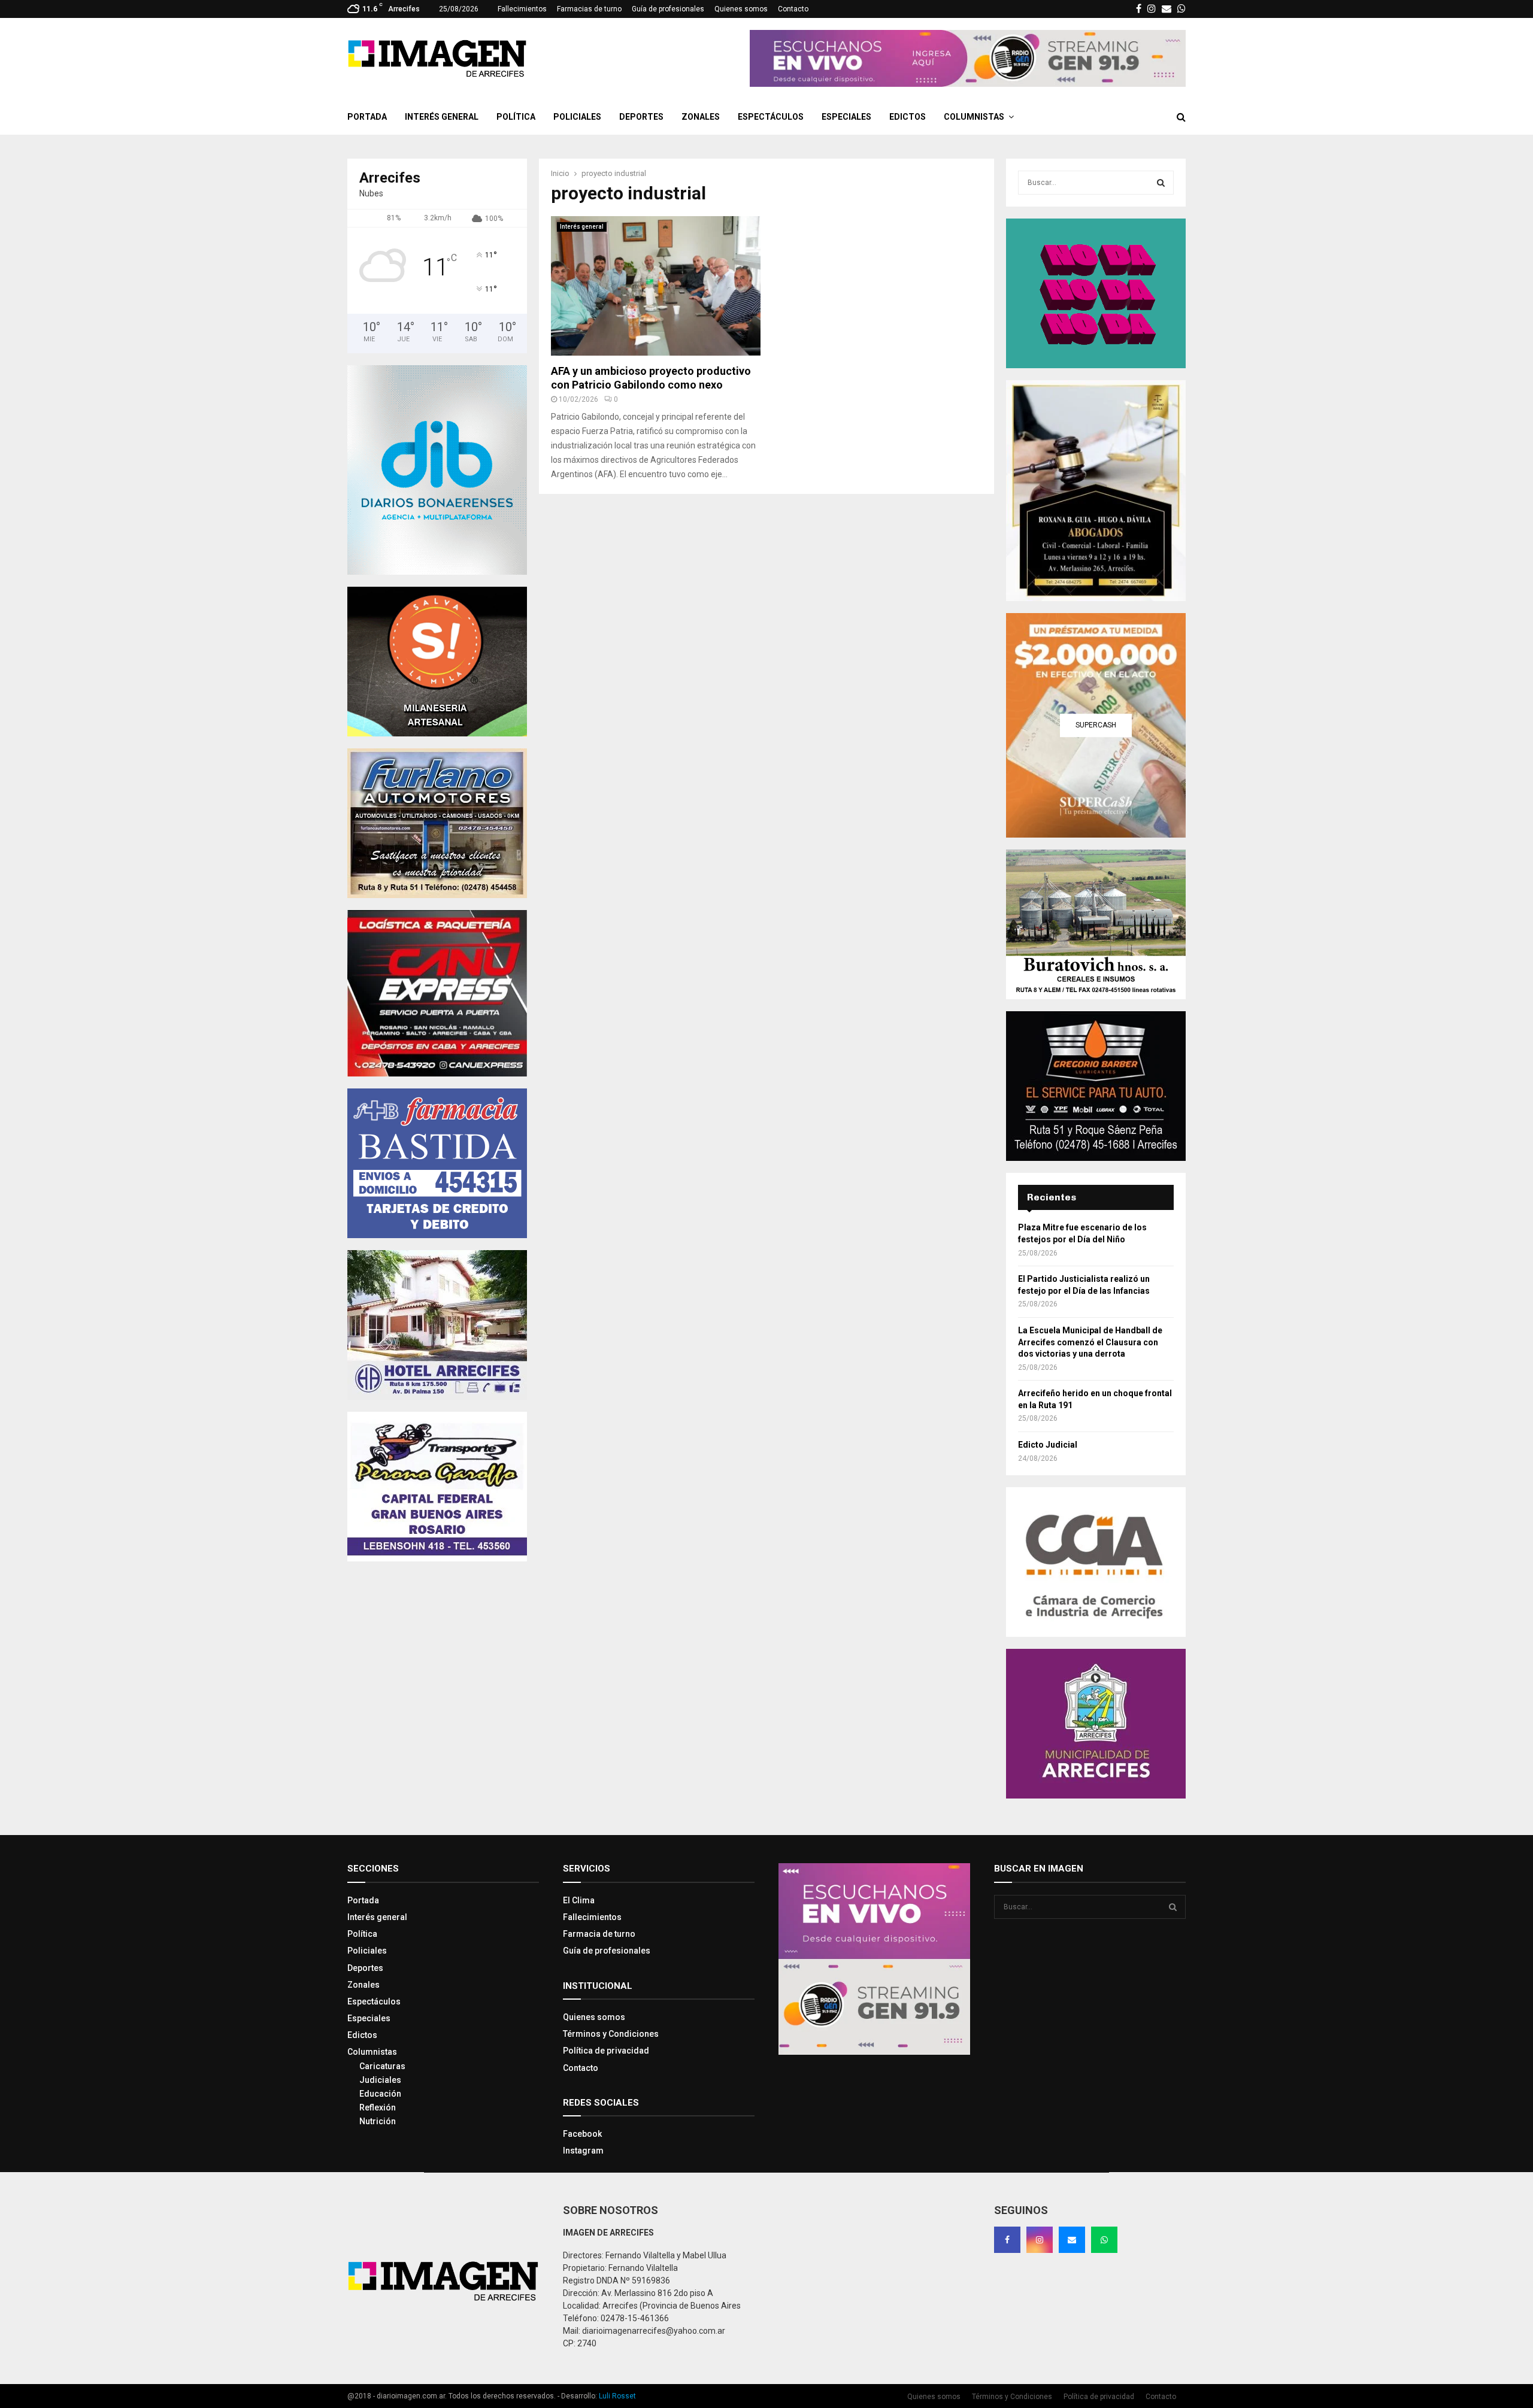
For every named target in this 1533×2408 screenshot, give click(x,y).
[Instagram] (1040, 2240)
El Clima (579, 1900)
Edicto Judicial (1048, 1445)
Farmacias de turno (589, 9)
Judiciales (380, 2080)
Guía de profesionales (668, 9)
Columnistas (974, 117)
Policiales (577, 117)
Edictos (908, 117)
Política (516, 117)
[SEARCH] (1161, 183)
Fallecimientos (522, 9)
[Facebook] (1007, 2240)
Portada (367, 117)
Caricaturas (382, 2066)
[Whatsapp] (1104, 2240)
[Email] (1072, 2240)
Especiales (846, 117)
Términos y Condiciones (611, 2034)
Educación (380, 2094)
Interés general (442, 117)
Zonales (701, 117)
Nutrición (378, 2121)
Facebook (582, 2134)
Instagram (583, 2151)
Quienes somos (741, 9)
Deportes (641, 117)
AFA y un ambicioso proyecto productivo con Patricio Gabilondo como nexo (651, 378)
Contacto (793, 9)
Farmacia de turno (599, 1934)
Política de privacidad (606, 2051)
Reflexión (378, 2107)
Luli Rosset (617, 2396)
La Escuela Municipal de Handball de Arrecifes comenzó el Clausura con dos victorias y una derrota (1090, 1342)
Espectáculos (771, 117)
